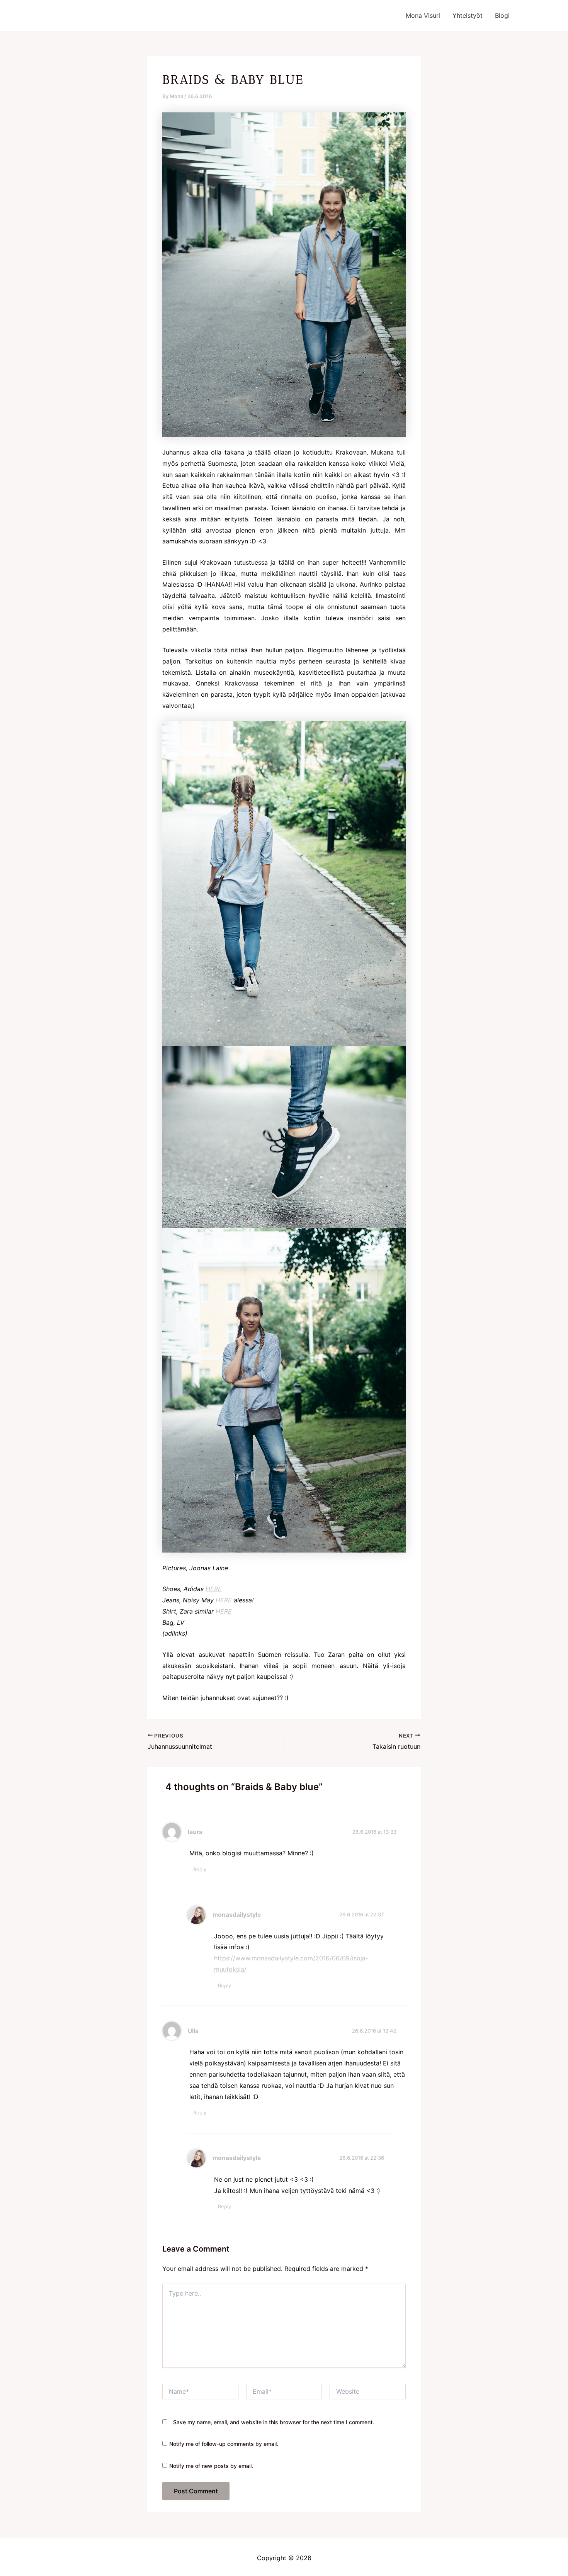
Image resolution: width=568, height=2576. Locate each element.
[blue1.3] (284, 1390)
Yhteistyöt (468, 15)
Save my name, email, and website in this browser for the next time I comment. (274, 2422)
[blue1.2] (284, 274)
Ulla (193, 2031)
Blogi (502, 15)
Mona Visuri (423, 15)
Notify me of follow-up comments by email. (224, 2444)
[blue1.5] (284, 1136)
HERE (214, 1589)
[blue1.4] (284, 883)
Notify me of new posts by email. (211, 2466)
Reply (200, 1869)
